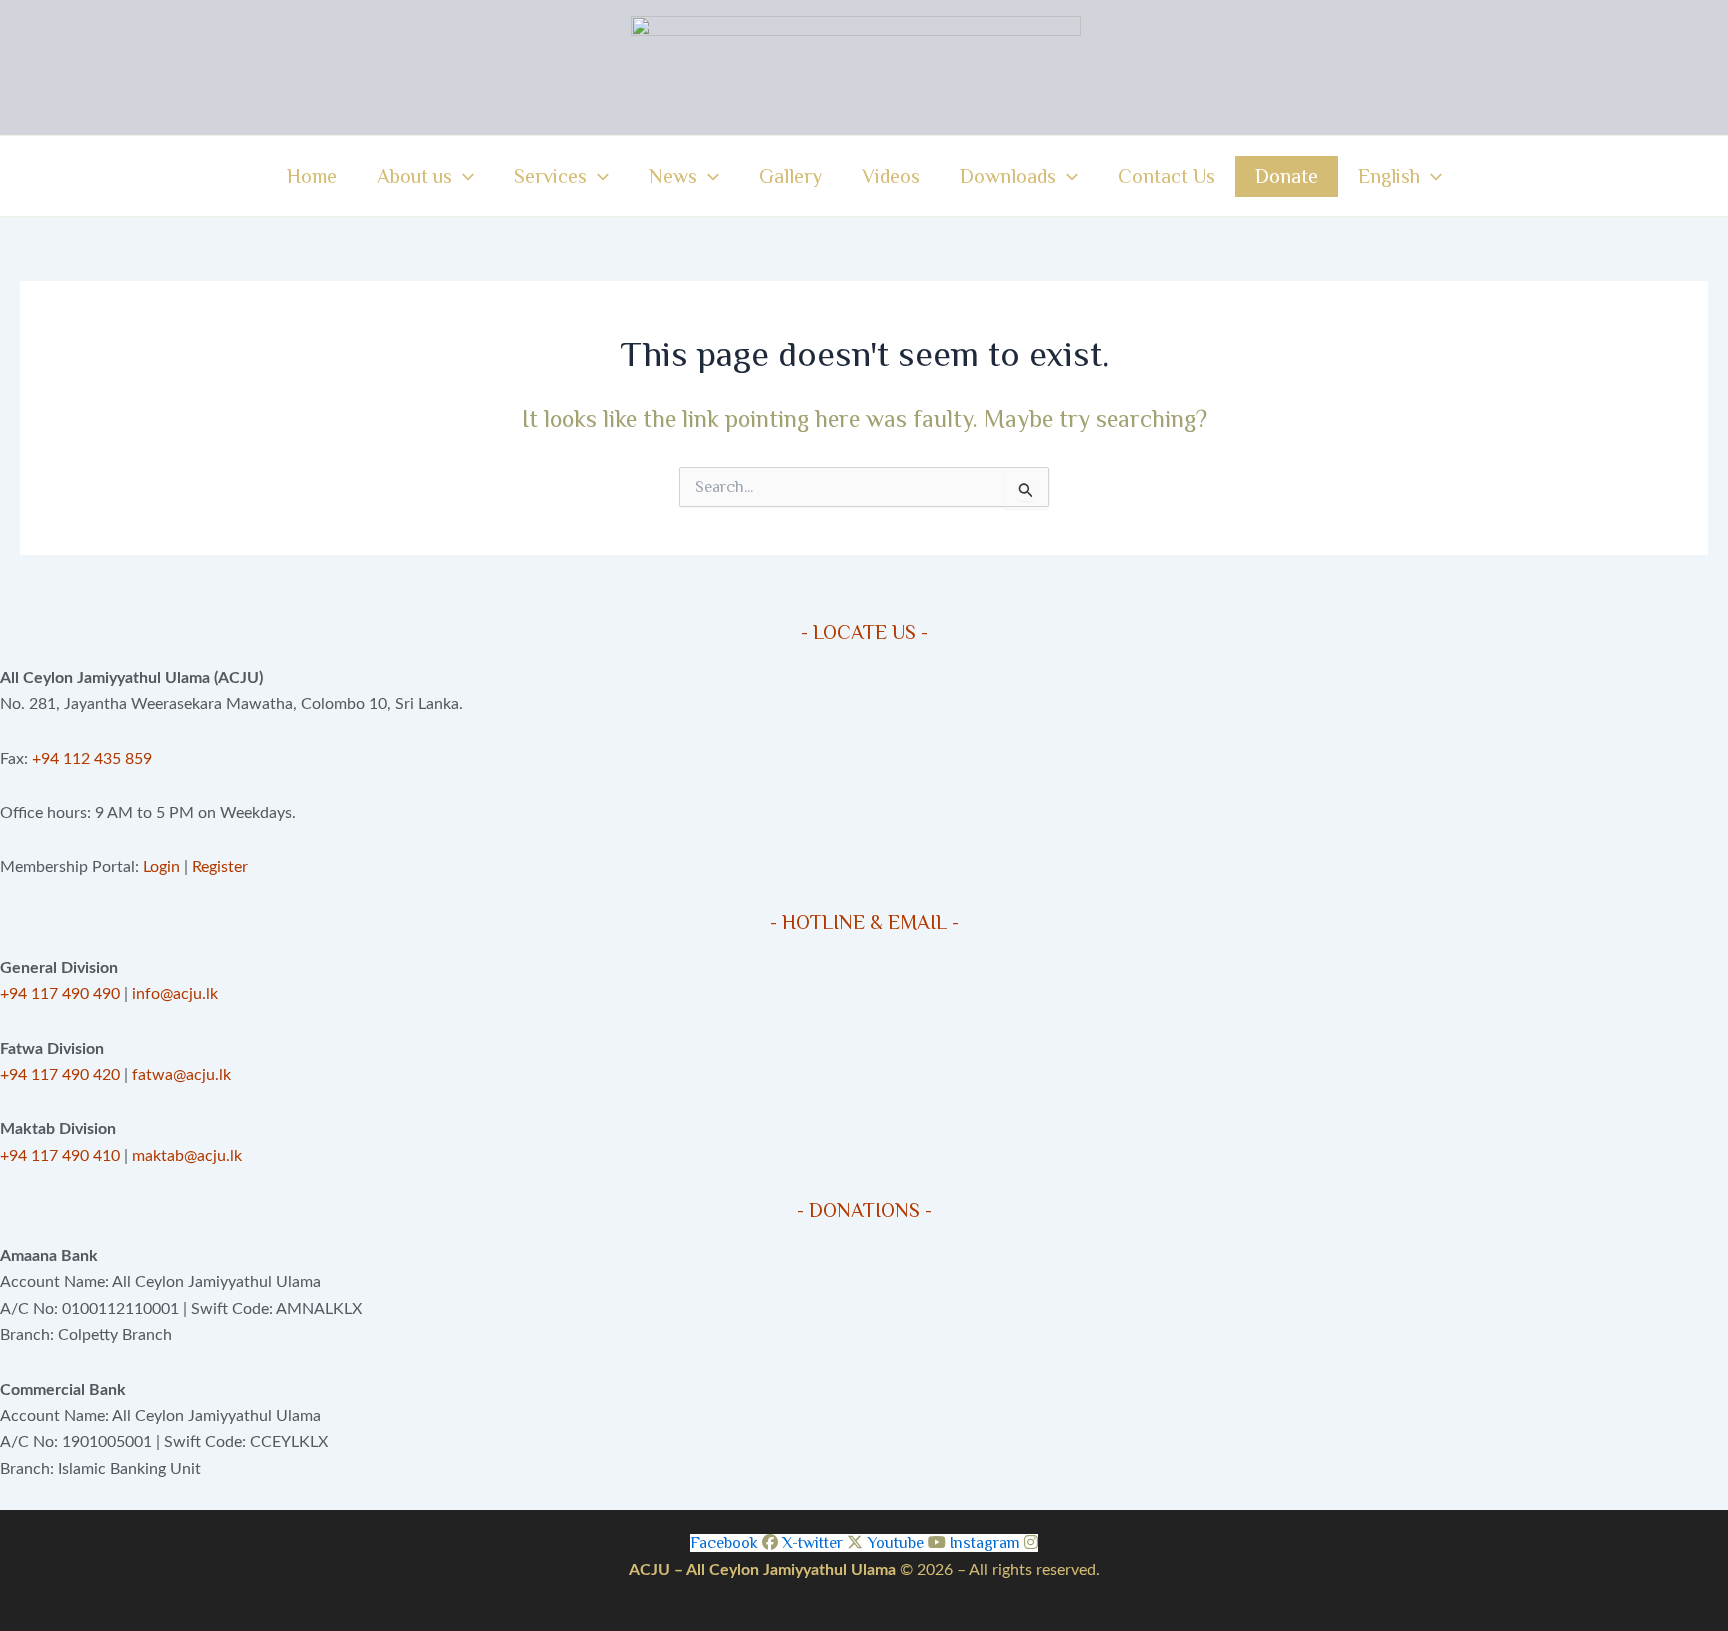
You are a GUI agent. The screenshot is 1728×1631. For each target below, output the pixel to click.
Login (161, 867)
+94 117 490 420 (60, 1075)
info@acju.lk (175, 994)
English (1389, 176)
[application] (463, 176)
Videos (891, 176)
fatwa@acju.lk (181, 1075)
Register (220, 867)
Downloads (1008, 176)
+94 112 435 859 (90, 759)
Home (312, 176)
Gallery (790, 176)
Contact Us (1166, 176)
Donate (1286, 176)
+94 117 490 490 (60, 994)
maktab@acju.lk (187, 1156)
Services (550, 176)
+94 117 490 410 (60, 1156)
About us (414, 176)
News (673, 176)
